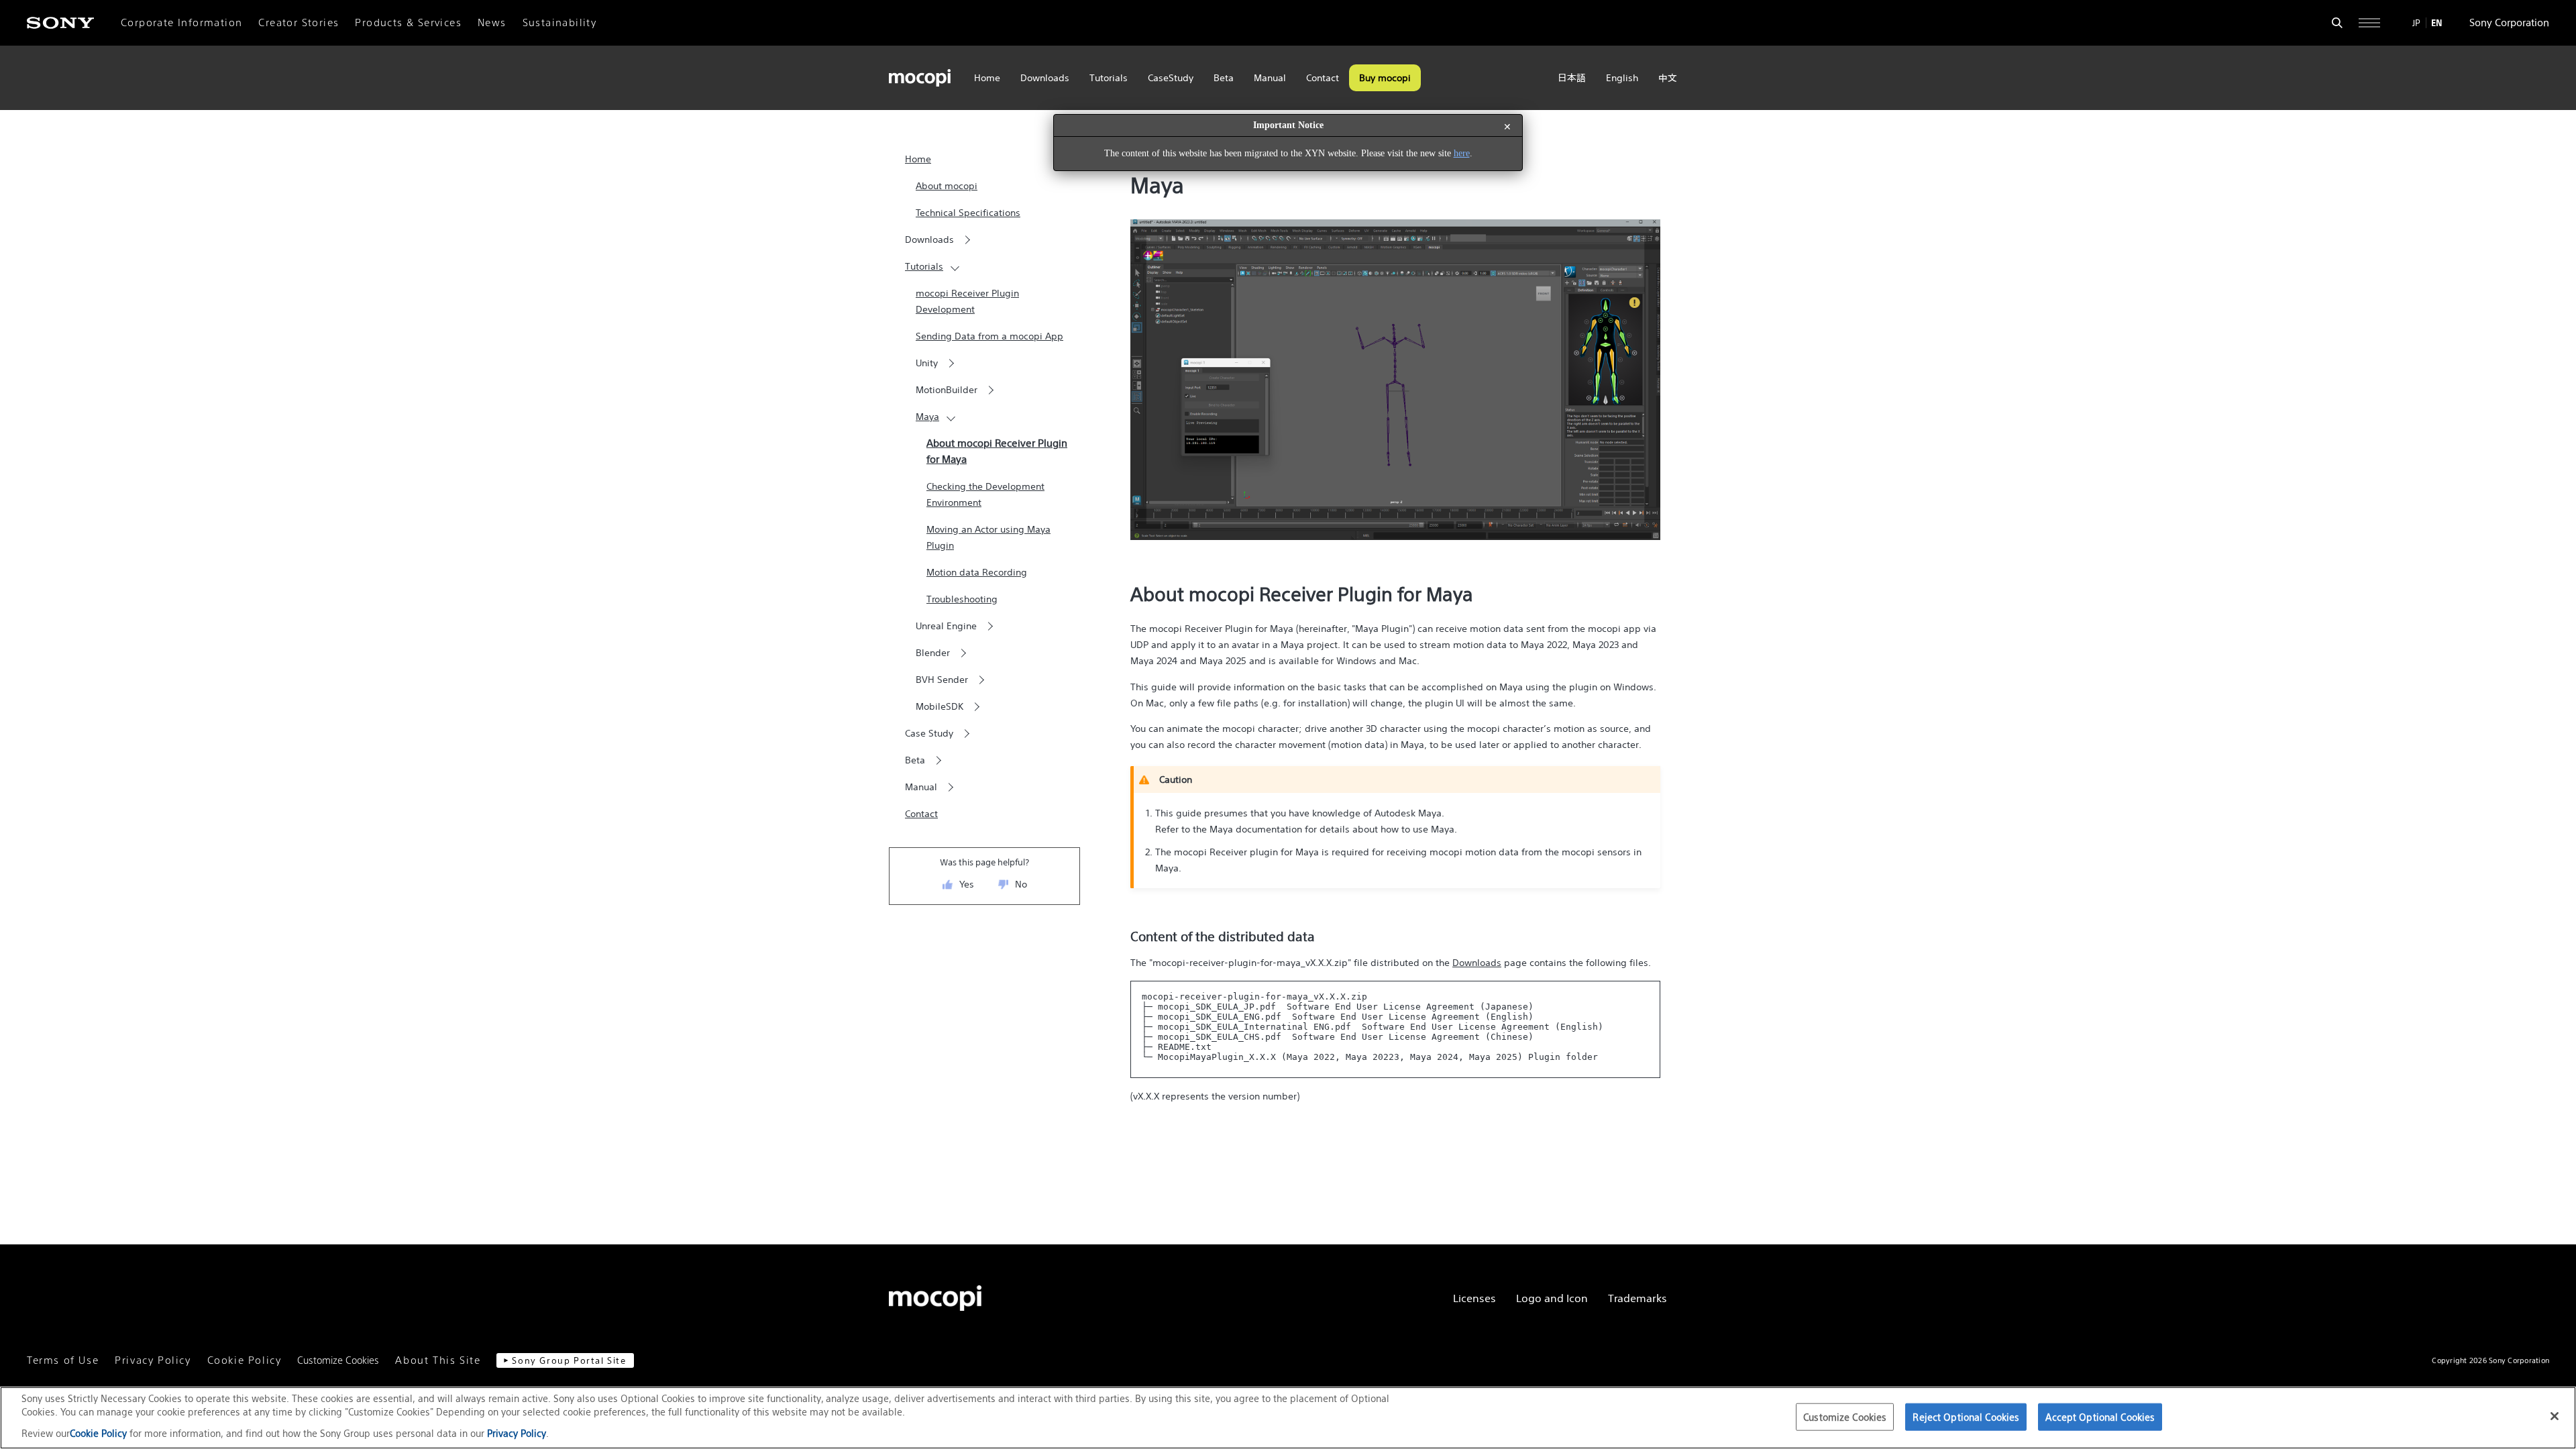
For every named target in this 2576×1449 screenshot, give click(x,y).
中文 (1668, 78)
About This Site (438, 1360)
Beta (1224, 78)
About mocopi (947, 186)
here (1462, 153)
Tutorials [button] (924, 266)
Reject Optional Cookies (1966, 1416)
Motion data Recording (977, 572)
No (1021, 884)
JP (2416, 23)
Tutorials (1109, 78)
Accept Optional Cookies (2100, 1416)
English (1622, 78)
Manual (1270, 78)
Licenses (1474, 1298)
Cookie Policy (245, 1360)
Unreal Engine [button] (946, 626)
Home (987, 78)
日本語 (1572, 78)
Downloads (1045, 78)
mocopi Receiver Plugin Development (967, 301)
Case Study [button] (929, 733)
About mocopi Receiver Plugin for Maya (997, 451)
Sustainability (560, 23)
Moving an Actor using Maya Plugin (988, 537)
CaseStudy (1171, 78)
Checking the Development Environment (985, 494)
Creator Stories (299, 23)
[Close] (2555, 1416)
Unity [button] (927, 363)
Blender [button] (933, 653)
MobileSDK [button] (940, 706)
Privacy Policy (153, 1360)
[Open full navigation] (2369, 23)
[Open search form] (2337, 23)
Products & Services (408, 23)
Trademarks (1638, 1298)
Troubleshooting (962, 599)
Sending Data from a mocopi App (989, 336)
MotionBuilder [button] (947, 390)
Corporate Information (181, 23)
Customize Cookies (338, 1360)
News (492, 23)
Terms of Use (63, 1360)
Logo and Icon (1552, 1298)
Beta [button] (915, 760)
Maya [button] (927, 417)
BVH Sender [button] (942, 680)
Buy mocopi (1385, 78)
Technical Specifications (968, 213)
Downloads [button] (929, 239)
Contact (1323, 78)
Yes (967, 884)
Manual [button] (921, 787)
